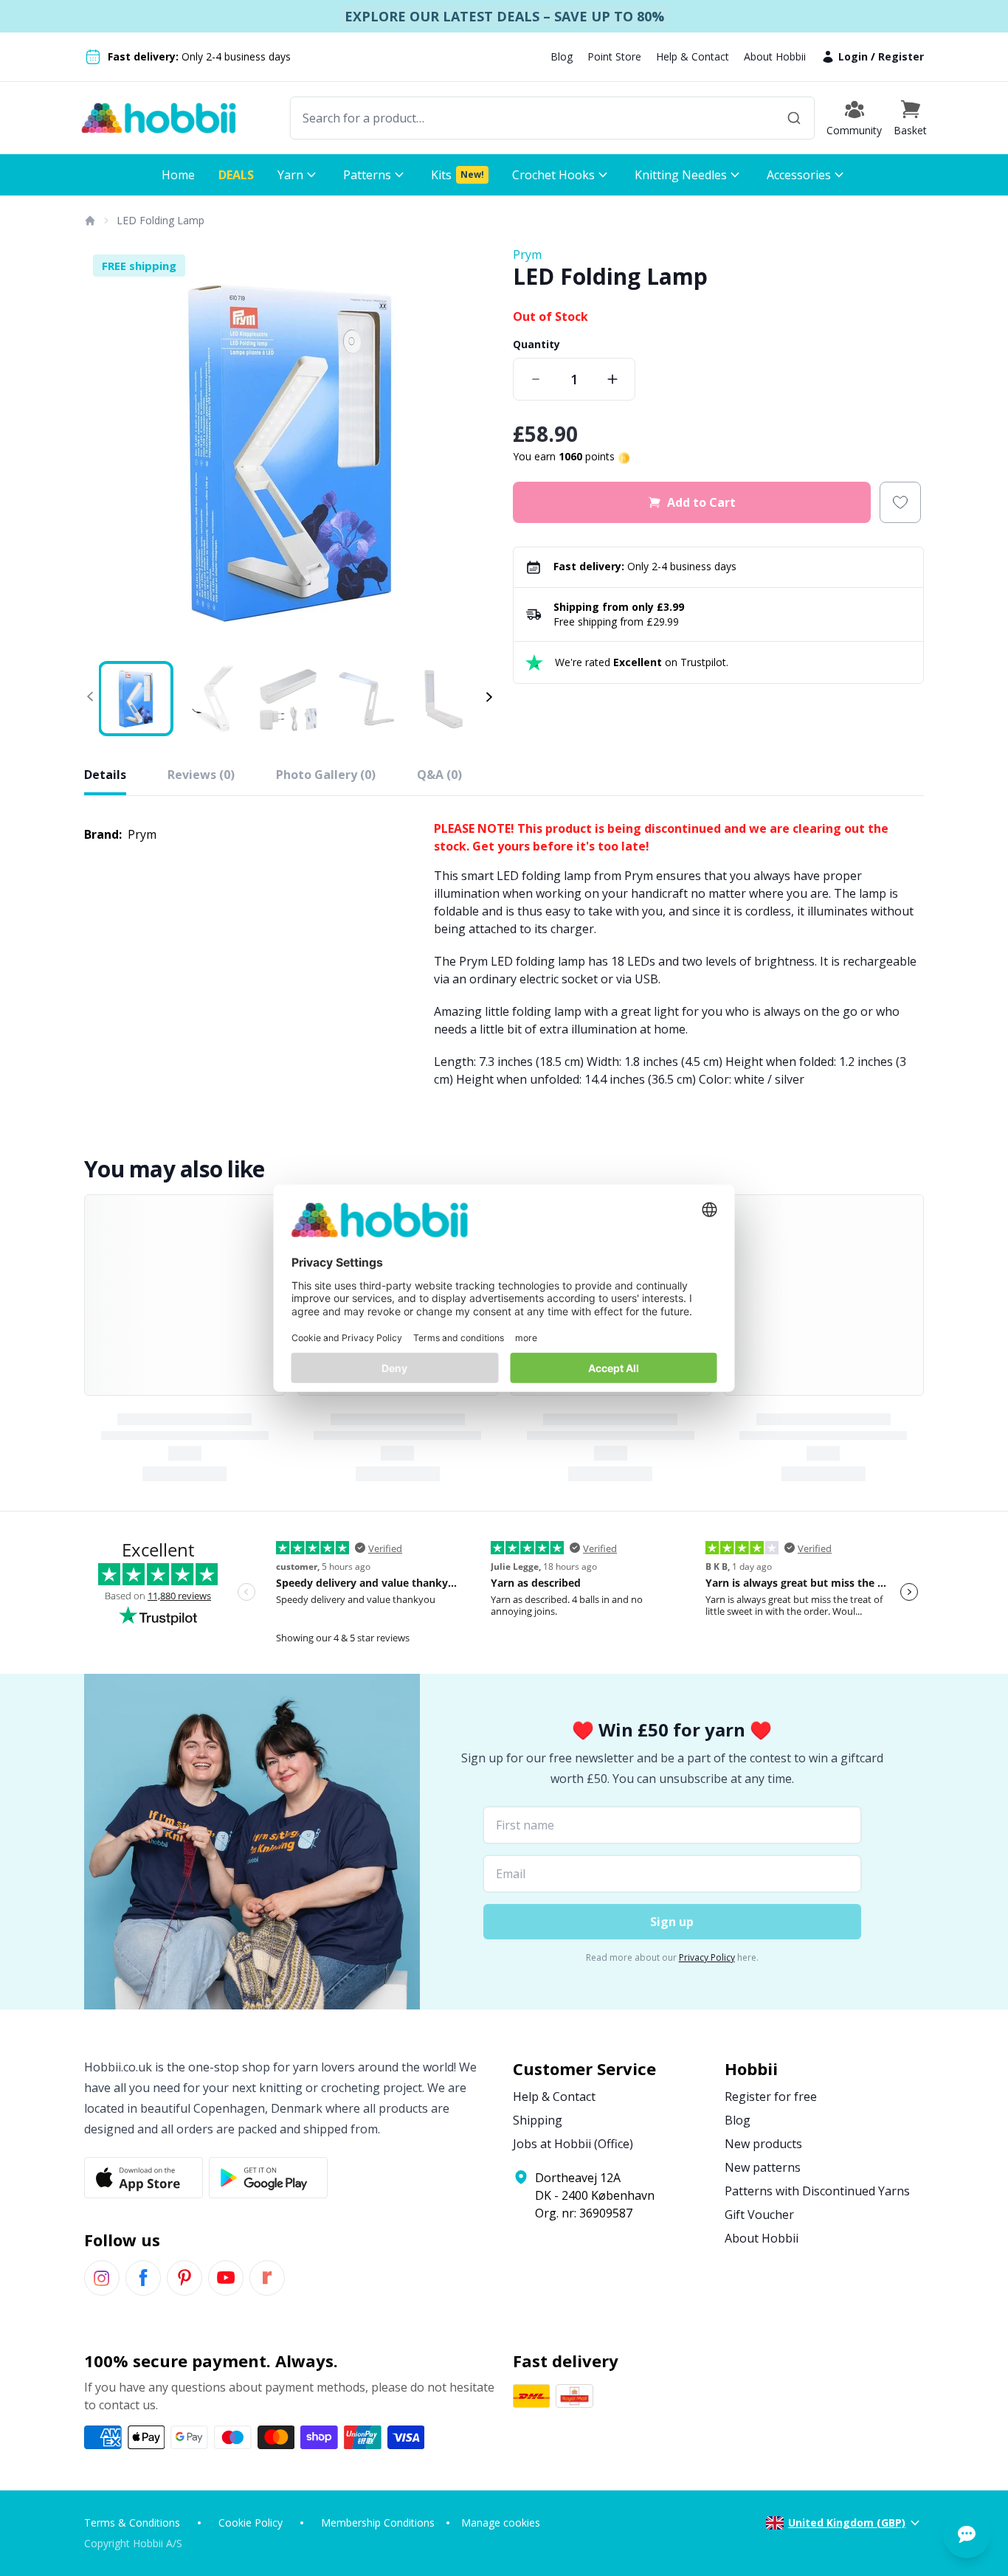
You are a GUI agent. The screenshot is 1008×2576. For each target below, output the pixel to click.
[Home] (89, 221)
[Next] (474, 451)
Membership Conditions (378, 2523)
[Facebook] (143, 2278)
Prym (527, 255)
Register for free (771, 2097)
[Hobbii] (159, 118)
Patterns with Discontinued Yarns (817, 2191)
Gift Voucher (759, 2215)
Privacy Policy (707, 1957)
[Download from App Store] (144, 2178)
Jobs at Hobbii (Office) (573, 2144)
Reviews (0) (201, 775)
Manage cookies (501, 2523)
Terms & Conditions (132, 2523)
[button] (910, 118)
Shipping (538, 2120)
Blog (562, 56)
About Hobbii (775, 56)
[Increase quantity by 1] (612, 379)
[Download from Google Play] (268, 2178)
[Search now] (794, 118)
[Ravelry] (267, 2278)
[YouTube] (226, 2278)
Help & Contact (693, 56)
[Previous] (105, 451)
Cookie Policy (251, 2523)
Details (105, 775)
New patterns (763, 2167)
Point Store (614, 56)
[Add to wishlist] (900, 502)
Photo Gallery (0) (326, 775)
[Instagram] (102, 2278)
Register (901, 56)
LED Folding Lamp (160, 220)
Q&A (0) (439, 775)
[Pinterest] (184, 2278)
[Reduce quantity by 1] (536, 379)
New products (763, 2144)
